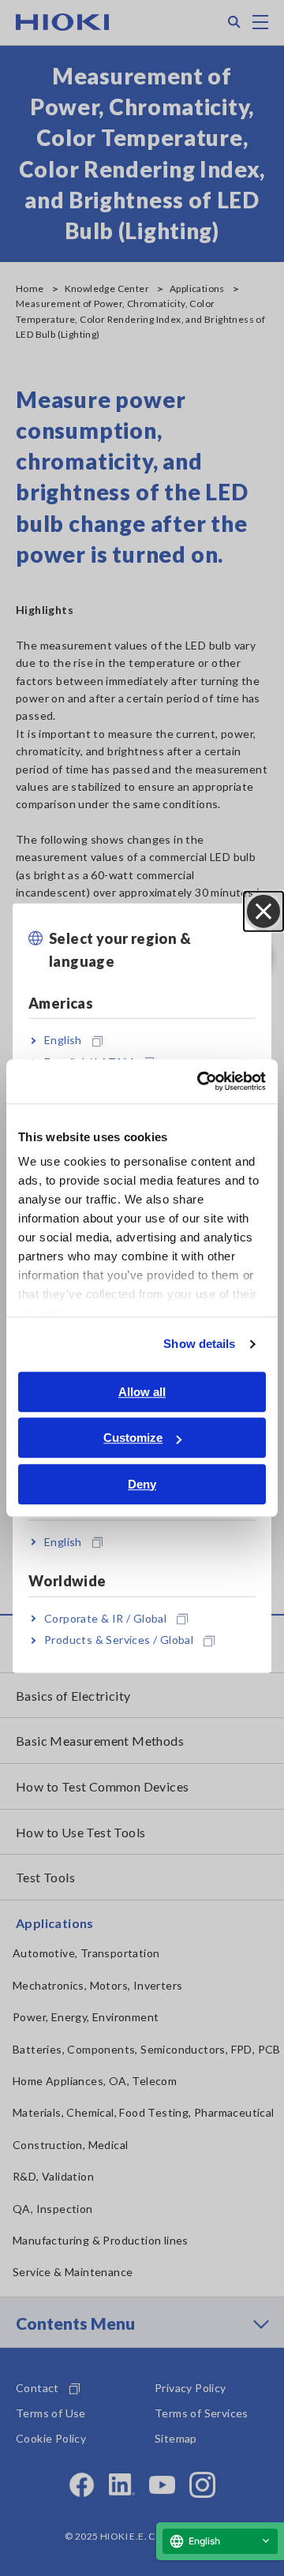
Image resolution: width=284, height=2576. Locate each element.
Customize (133, 1438)
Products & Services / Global (119, 1640)
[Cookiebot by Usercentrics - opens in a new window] (200, 1081)
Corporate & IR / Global (105, 1618)
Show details (199, 1344)
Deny (142, 1484)
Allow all (142, 1392)
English (63, 1040)
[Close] (263, 912)
